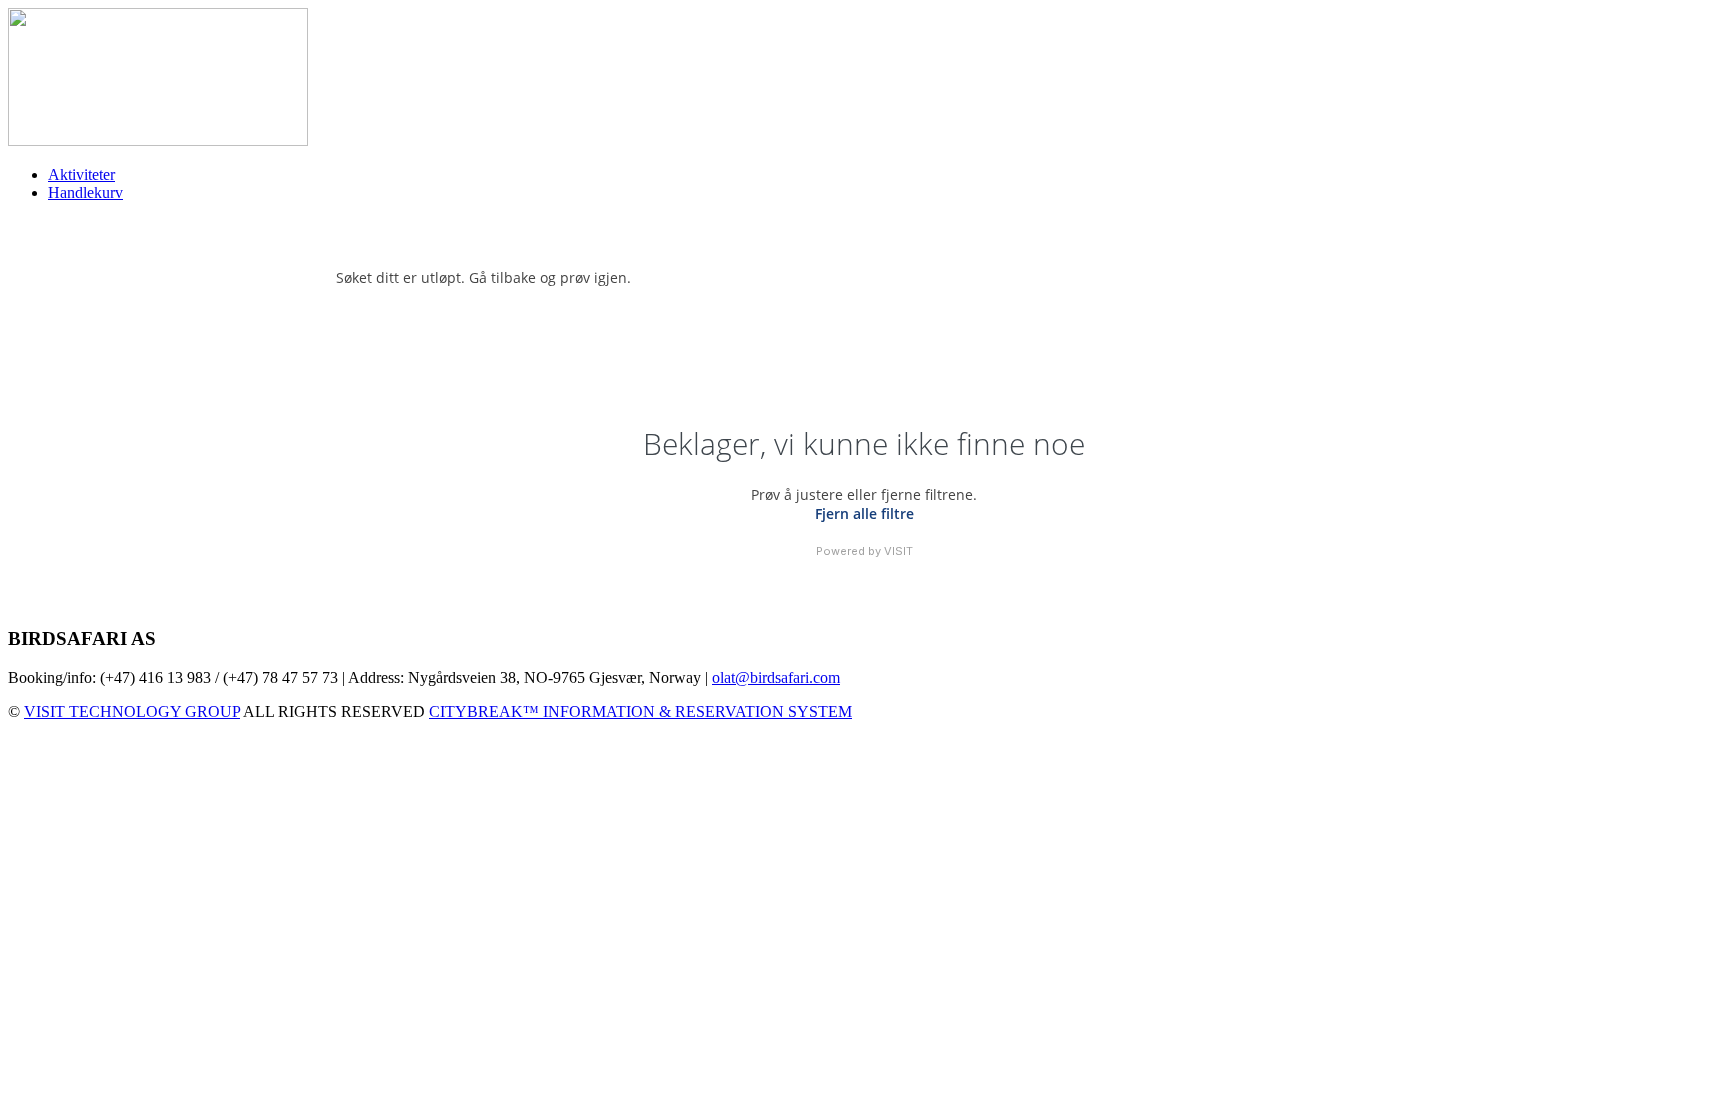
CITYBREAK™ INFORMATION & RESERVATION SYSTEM (640, 711)
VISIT (898, 551)
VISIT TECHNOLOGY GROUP (132, 711)
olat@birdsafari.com (776, 677)
